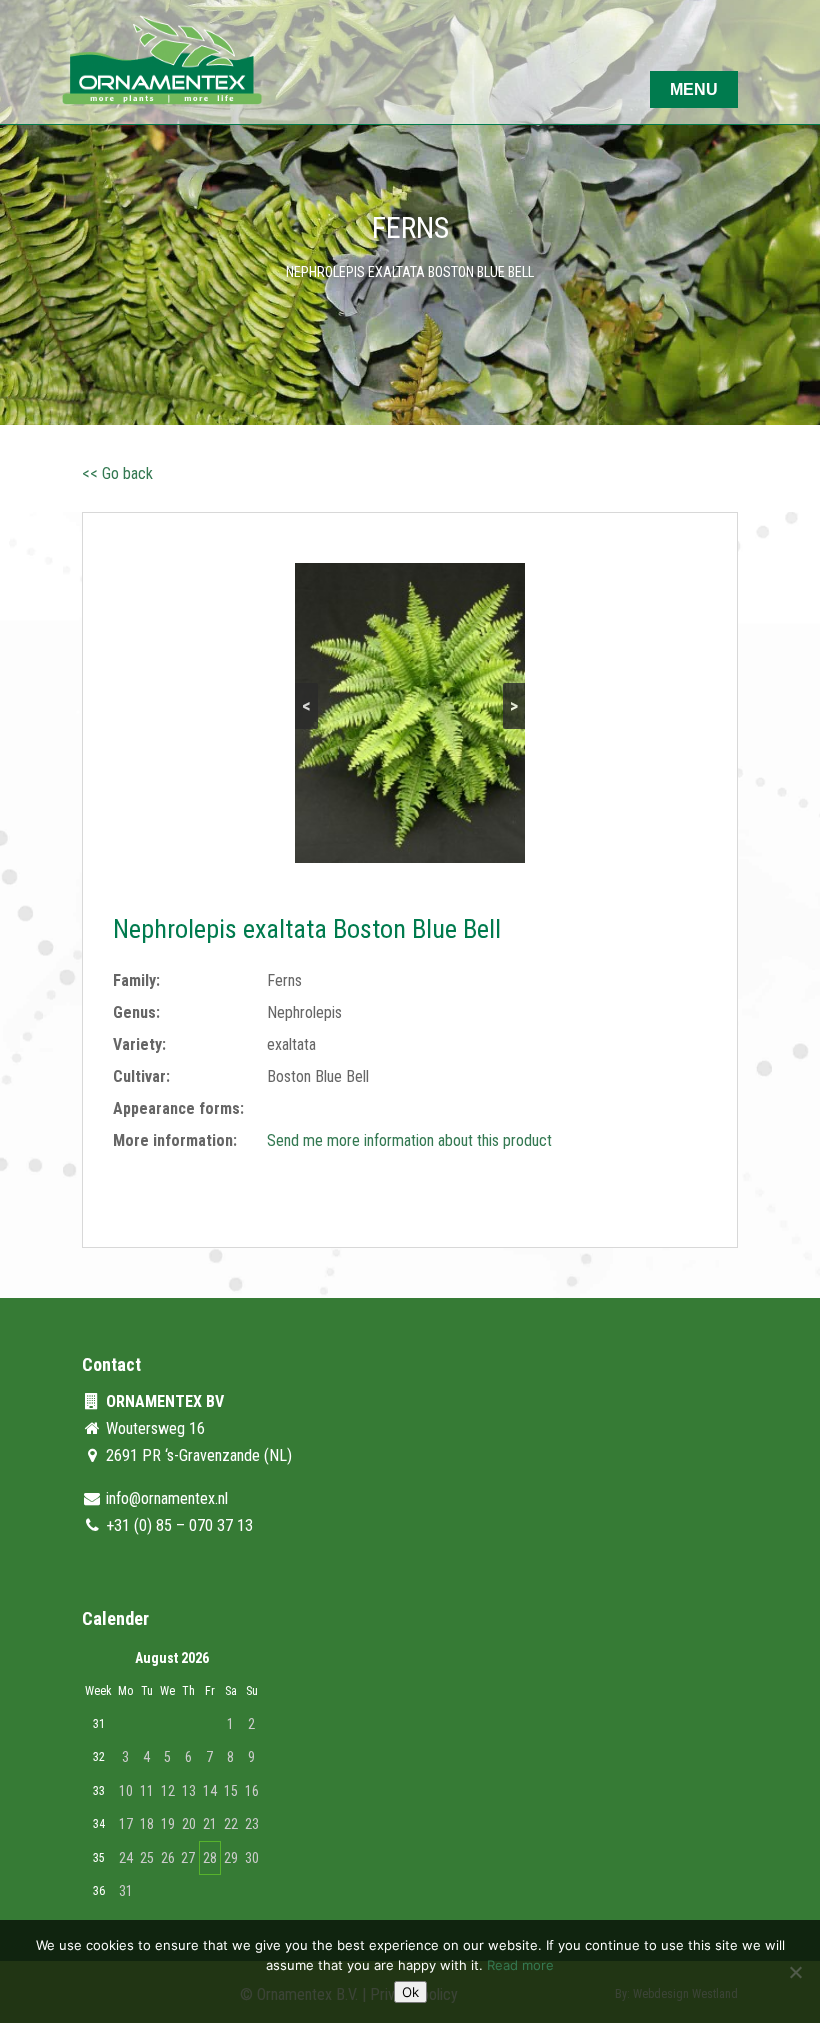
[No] (795, 1972)
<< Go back (117, 473)
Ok (410, 1992)
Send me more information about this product (409, 1140)
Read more (520, 1965)
